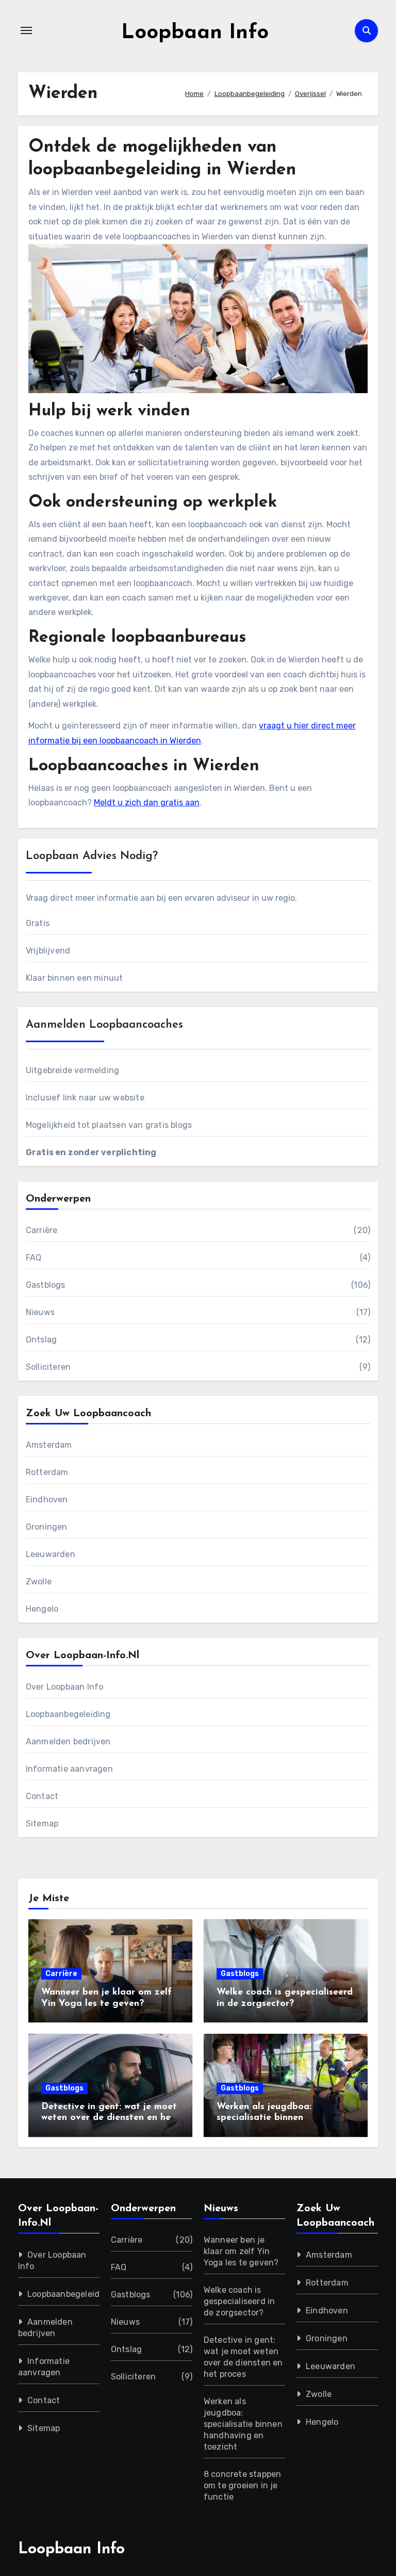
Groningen (47, 1527)
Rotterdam (47, 1472)
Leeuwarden (51, 1554)
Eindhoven (47, 1500)
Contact (42, 1796)
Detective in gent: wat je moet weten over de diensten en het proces (109, 2118)
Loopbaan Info (195, 33)
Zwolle (39, 1582)
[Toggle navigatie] (26, 30)
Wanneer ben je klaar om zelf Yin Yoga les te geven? (241, 2251)
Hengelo (42, 1609)
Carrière (42, 1230)
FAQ (34, 1258)
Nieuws (40, 1312)
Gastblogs (46, 1285)
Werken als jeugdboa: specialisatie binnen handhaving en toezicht (269, 2118)
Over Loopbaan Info (65, 1687)
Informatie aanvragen (69, 1769)
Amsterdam (49, 1445)
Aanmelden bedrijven (68, 1741)
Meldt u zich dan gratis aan (147, 803)
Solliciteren (48, 1367)
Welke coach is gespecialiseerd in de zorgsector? (240, 2301)
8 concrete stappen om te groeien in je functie (243, 2485)
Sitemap (42, 1824)
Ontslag (41, 1340)
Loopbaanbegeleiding (68, 1714)
